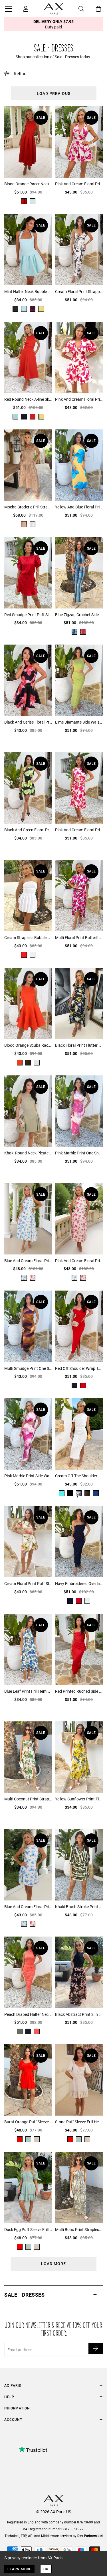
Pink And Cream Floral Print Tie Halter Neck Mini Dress (79, 184)
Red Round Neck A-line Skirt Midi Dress (28, 399)
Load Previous (54, 93)
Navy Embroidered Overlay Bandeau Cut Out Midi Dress (79, 1583)
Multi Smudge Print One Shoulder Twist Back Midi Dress (28, 1368)
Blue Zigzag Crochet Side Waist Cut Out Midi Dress (79, 615)
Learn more (19, 2569)
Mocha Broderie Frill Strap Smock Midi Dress (28, 507)
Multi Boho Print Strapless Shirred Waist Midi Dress (79, 2229)
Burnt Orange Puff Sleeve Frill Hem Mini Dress (28, 2122)
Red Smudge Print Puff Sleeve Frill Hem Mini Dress (28, 615)
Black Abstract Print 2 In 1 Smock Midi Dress (79, 2014)
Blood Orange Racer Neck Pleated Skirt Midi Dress (28, 184)
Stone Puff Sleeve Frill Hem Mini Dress (79, 2122)
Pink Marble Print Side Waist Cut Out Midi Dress (28, 1476)
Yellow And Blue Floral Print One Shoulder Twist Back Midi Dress (79, 507)
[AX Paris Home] (53, 9)
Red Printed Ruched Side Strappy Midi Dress (79, 1691)
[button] (53, 2295)
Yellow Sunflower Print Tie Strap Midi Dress (79, 1799)
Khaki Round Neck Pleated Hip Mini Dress (28, 1153)
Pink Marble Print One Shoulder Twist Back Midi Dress (79, 1153)
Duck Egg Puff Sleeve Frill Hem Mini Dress (28, 2229)
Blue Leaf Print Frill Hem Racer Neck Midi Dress (28, 1691)
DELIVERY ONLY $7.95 (53, 24)
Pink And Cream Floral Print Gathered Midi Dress (79, 830)
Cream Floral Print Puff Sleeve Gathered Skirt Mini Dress (28, 1583)
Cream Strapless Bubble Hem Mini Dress (28, 937)
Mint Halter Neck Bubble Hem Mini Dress (28, 291)
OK (46, 2569)
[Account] (26, 9)
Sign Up (96, 2348)
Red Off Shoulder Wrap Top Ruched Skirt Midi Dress (79, 1368)
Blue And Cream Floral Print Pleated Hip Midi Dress (28, 1261)
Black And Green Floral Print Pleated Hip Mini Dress (28, 830)
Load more (53, 2264)
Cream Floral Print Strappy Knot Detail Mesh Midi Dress (79, 291)
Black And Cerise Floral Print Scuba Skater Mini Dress (28, 722)
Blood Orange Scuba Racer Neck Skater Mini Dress (28, 1045)
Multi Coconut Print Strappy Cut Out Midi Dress (28, 1799)
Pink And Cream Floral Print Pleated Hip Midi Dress (79, 1261)
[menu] (9, 10)
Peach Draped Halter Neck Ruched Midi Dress (28, 2014)
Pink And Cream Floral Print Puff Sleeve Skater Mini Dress (79, 399)
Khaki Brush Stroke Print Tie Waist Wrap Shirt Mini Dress (79, 1907)
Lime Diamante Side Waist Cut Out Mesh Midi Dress (79, 722)
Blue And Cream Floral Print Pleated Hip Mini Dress (28, 1907)
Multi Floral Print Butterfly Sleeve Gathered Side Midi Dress (79, 937)
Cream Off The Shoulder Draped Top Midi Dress (79, 1476)
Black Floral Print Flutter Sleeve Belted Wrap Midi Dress (79, 1045)
